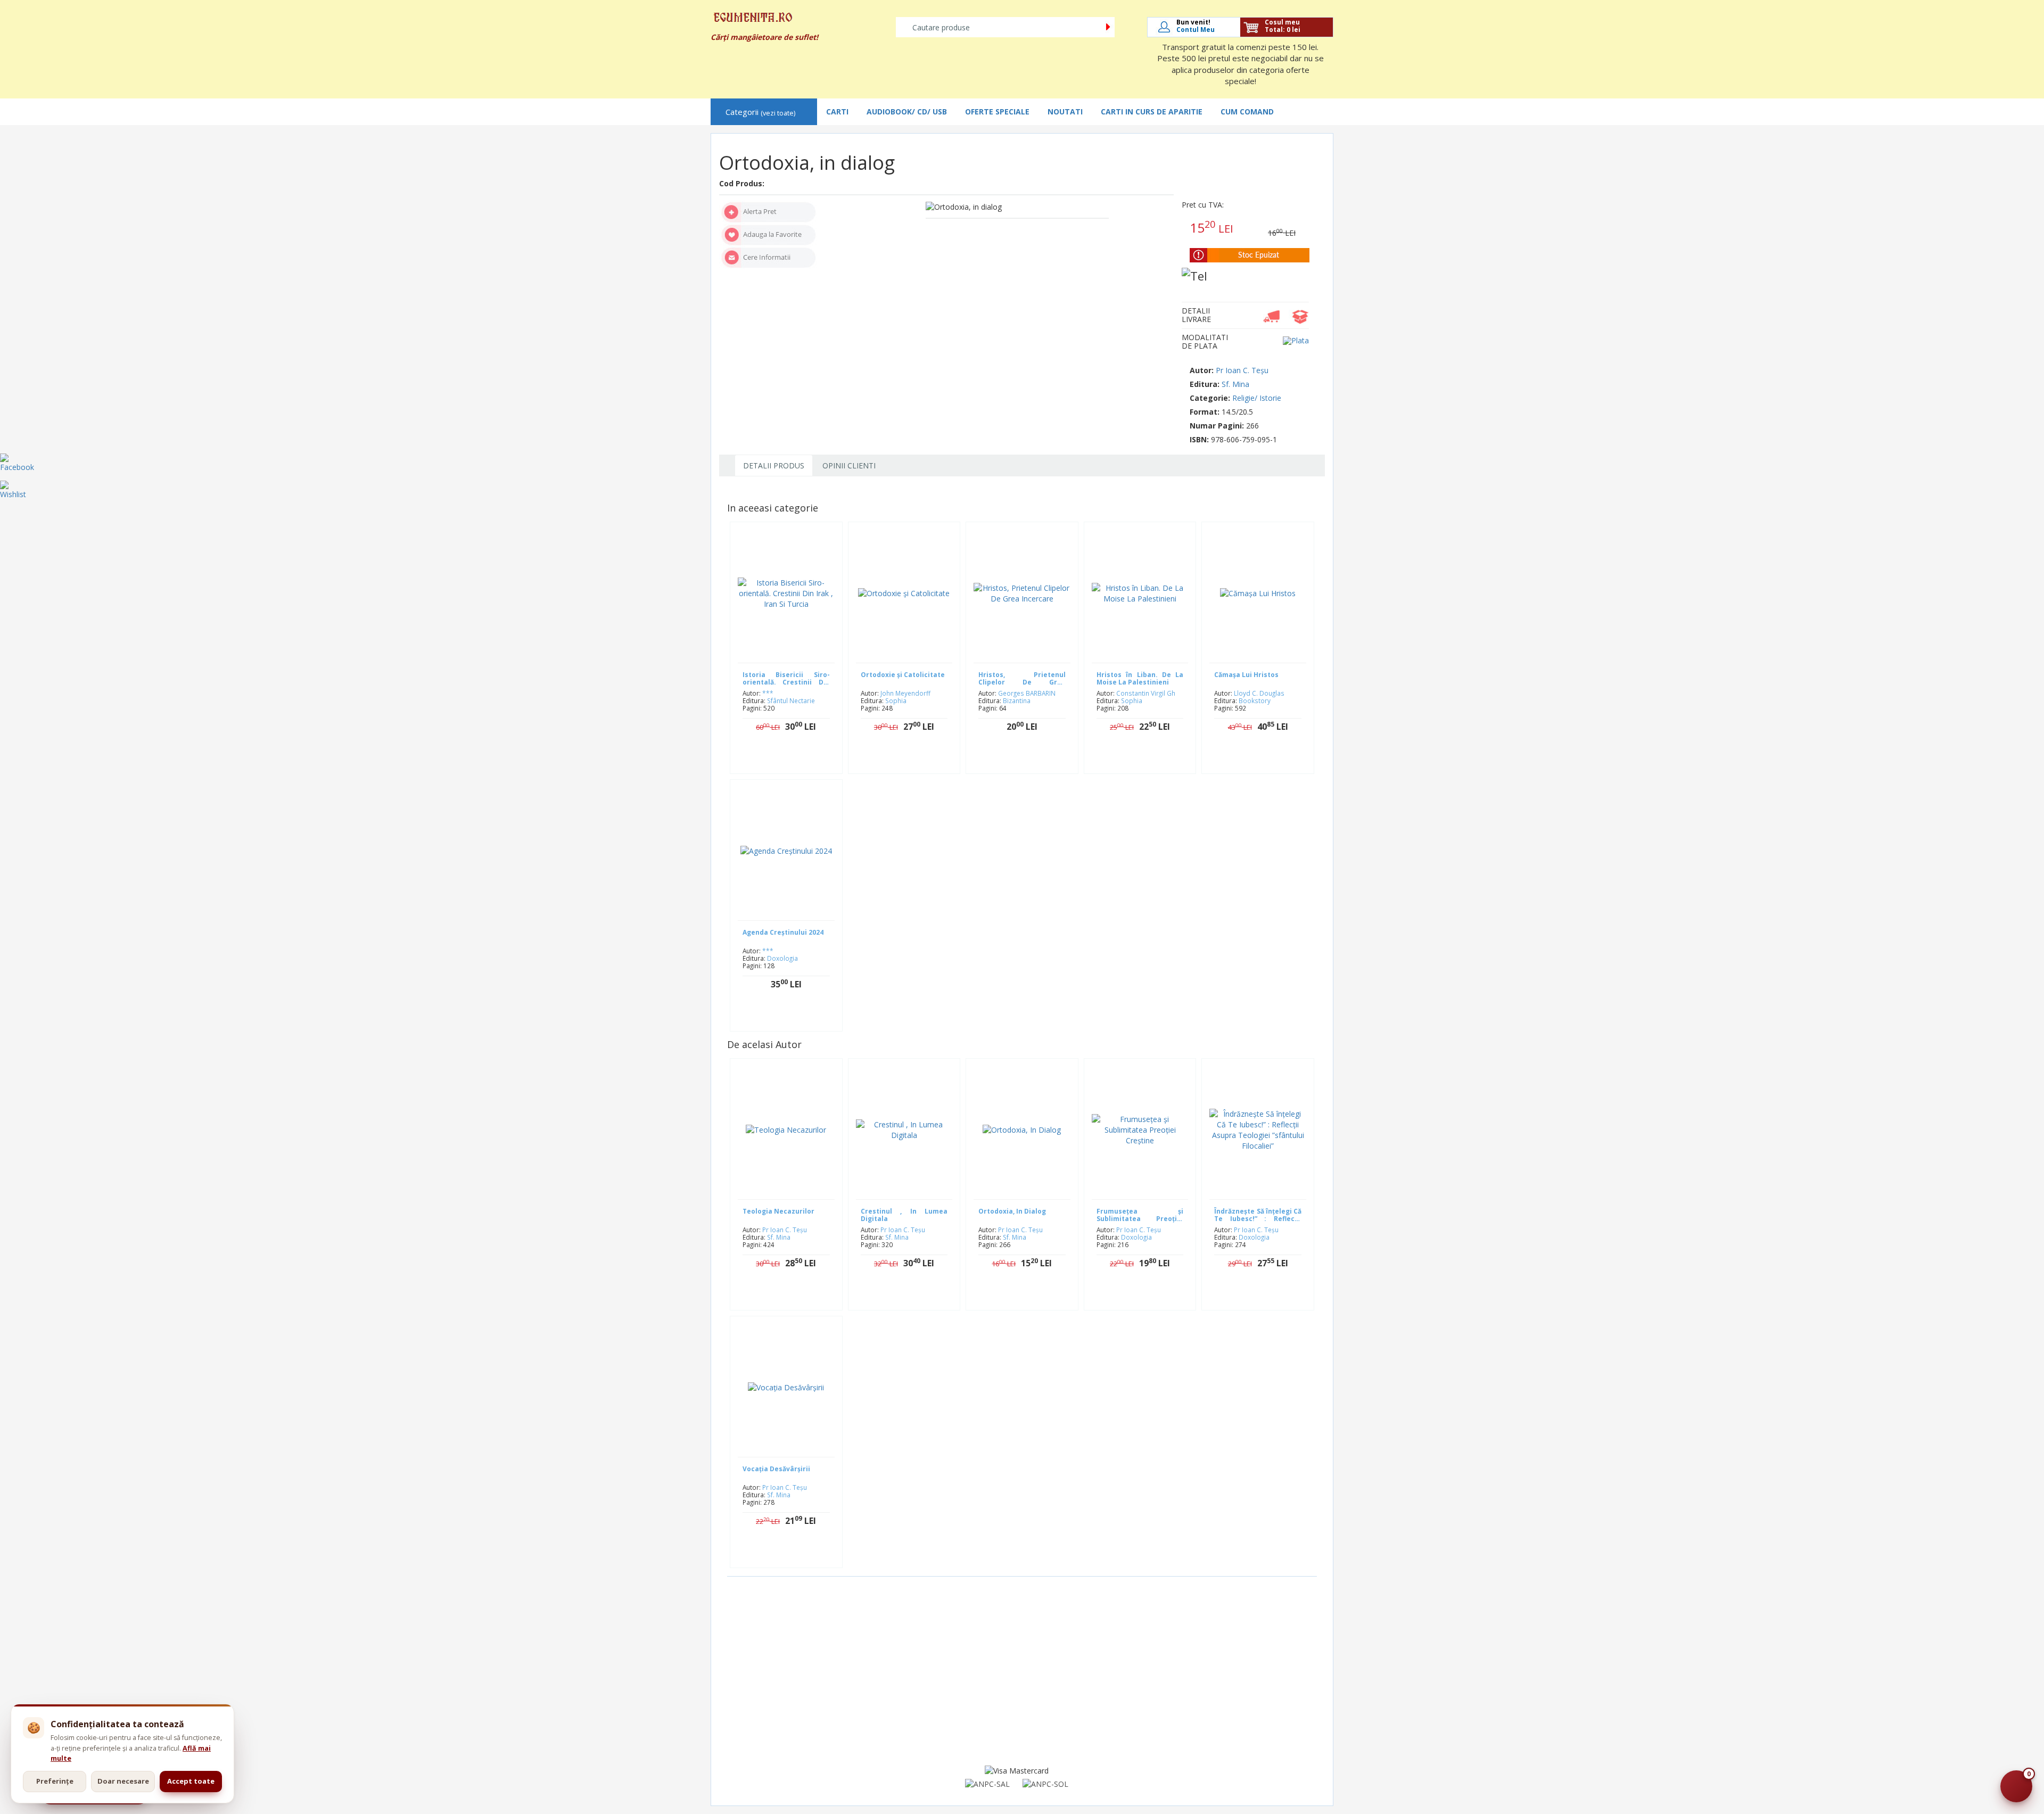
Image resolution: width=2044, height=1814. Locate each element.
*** (768, 693)
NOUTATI (1065, 112)
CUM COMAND (1247, 112)
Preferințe (55, 1781)
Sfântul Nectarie (791, 700)
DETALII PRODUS (774, 465)
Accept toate (191, 1781)
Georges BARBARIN (1027, 693)
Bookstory (1255, 700)
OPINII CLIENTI (849, 465)
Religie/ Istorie (1257, 398)
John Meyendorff (905, 693)
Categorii (760, 112)
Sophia (896, 700)
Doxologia (782, 958)
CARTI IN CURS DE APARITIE (1152, 112)
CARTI (837, 112)
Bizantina (1017, 700)
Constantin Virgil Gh (1146, 693)
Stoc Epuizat (1030, 760)
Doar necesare (123, 1781)
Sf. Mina (1235, 384)
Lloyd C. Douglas (1259, 693)
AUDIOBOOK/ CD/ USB (907, 112)
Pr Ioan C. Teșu (1242, 370)
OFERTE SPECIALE (997, 112)
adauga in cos (794, 760)
